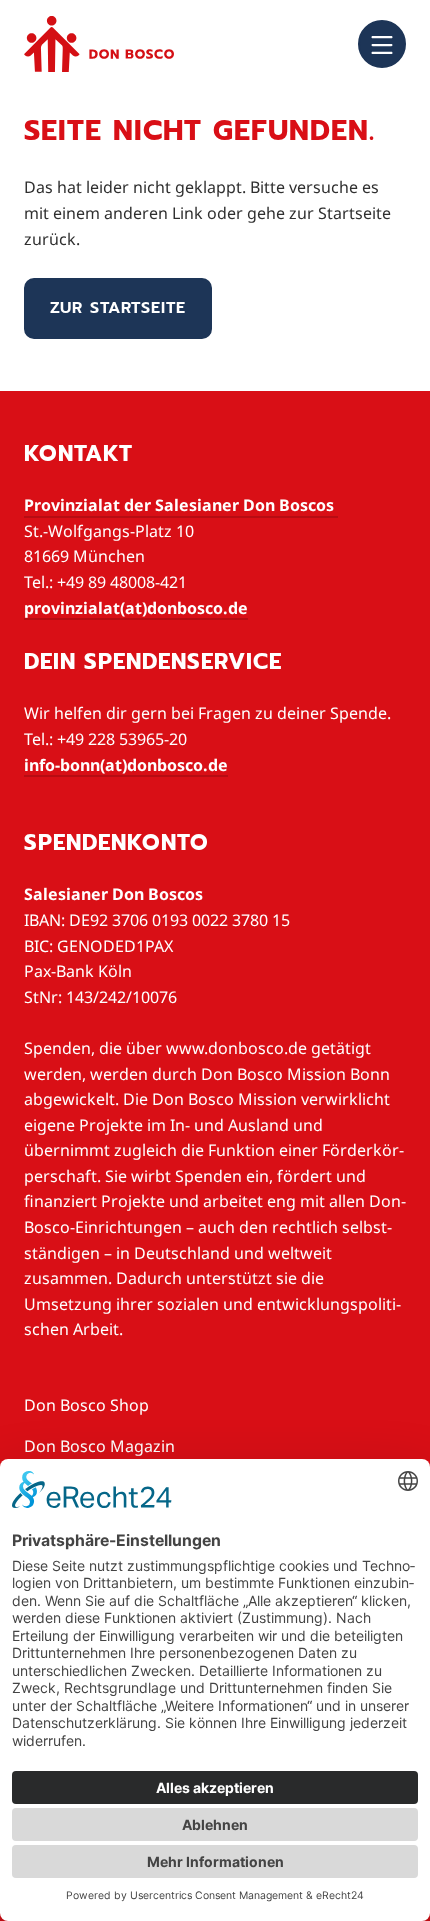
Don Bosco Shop (86, 1405)
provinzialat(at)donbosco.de (136, 608)
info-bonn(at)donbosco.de (126, 765)
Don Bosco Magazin (99, 1446)
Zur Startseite (118, 308)
